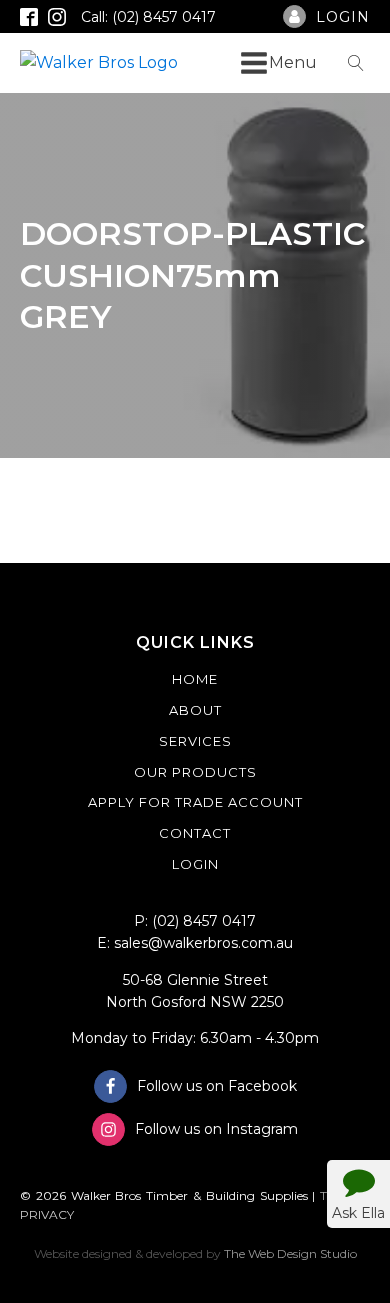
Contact (195, 833)
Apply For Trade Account (195, 802)
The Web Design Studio (290, 1253)
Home (195, 679)
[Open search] (356, 63)
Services (195, 741)
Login (195, 864)
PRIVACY (47, 1214)
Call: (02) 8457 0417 (148, 17)
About (195, 710)
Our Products (195, 772)
